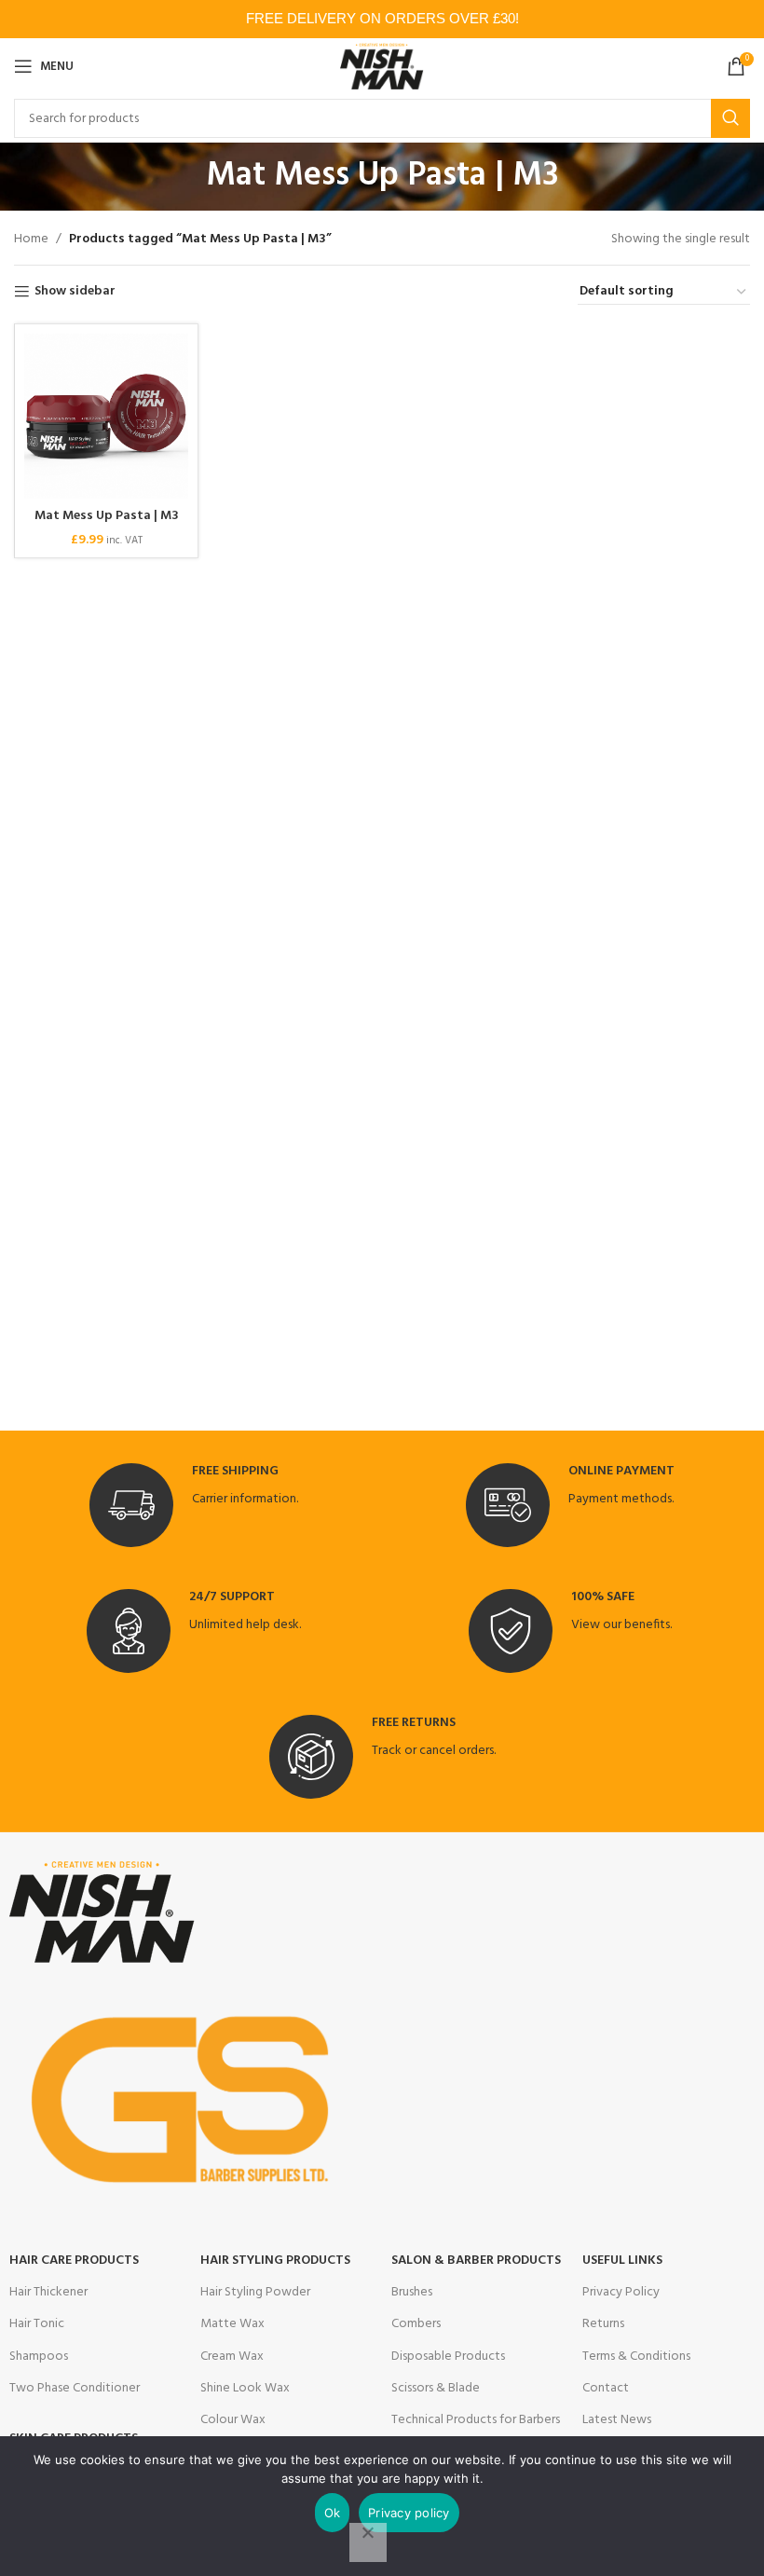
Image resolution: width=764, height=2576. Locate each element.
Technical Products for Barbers (476, 2420)
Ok (333, 2513)
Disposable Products (448, 2357)
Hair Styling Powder (255, 2292)
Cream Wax (232, 2357)
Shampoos (39, 2357)
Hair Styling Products (275, 2261)
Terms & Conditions (636, 2357)
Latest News (617, 2420)
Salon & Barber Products (476, 2261)
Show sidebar (75, 292)
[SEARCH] (730, 118)
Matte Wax (232, 2324)
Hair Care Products (74, 2261)
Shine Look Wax (245, 2388)
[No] (368, 2542)
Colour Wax (233, 2420)
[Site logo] (382, 67)
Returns (603, 2324)
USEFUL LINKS (622, 2261)
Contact (606, 2388)
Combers (416, 2324)
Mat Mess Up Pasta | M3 (107, 516)
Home (31, 240)
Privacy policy (409, 2513)
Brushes (412, 2292)
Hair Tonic (37, 2324)
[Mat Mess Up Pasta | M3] (106, 416)
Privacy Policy (621, 2292)
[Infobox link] (194, 1505)
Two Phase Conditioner (75, 2388)
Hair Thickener (48, 2292)
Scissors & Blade (436, 2388)
